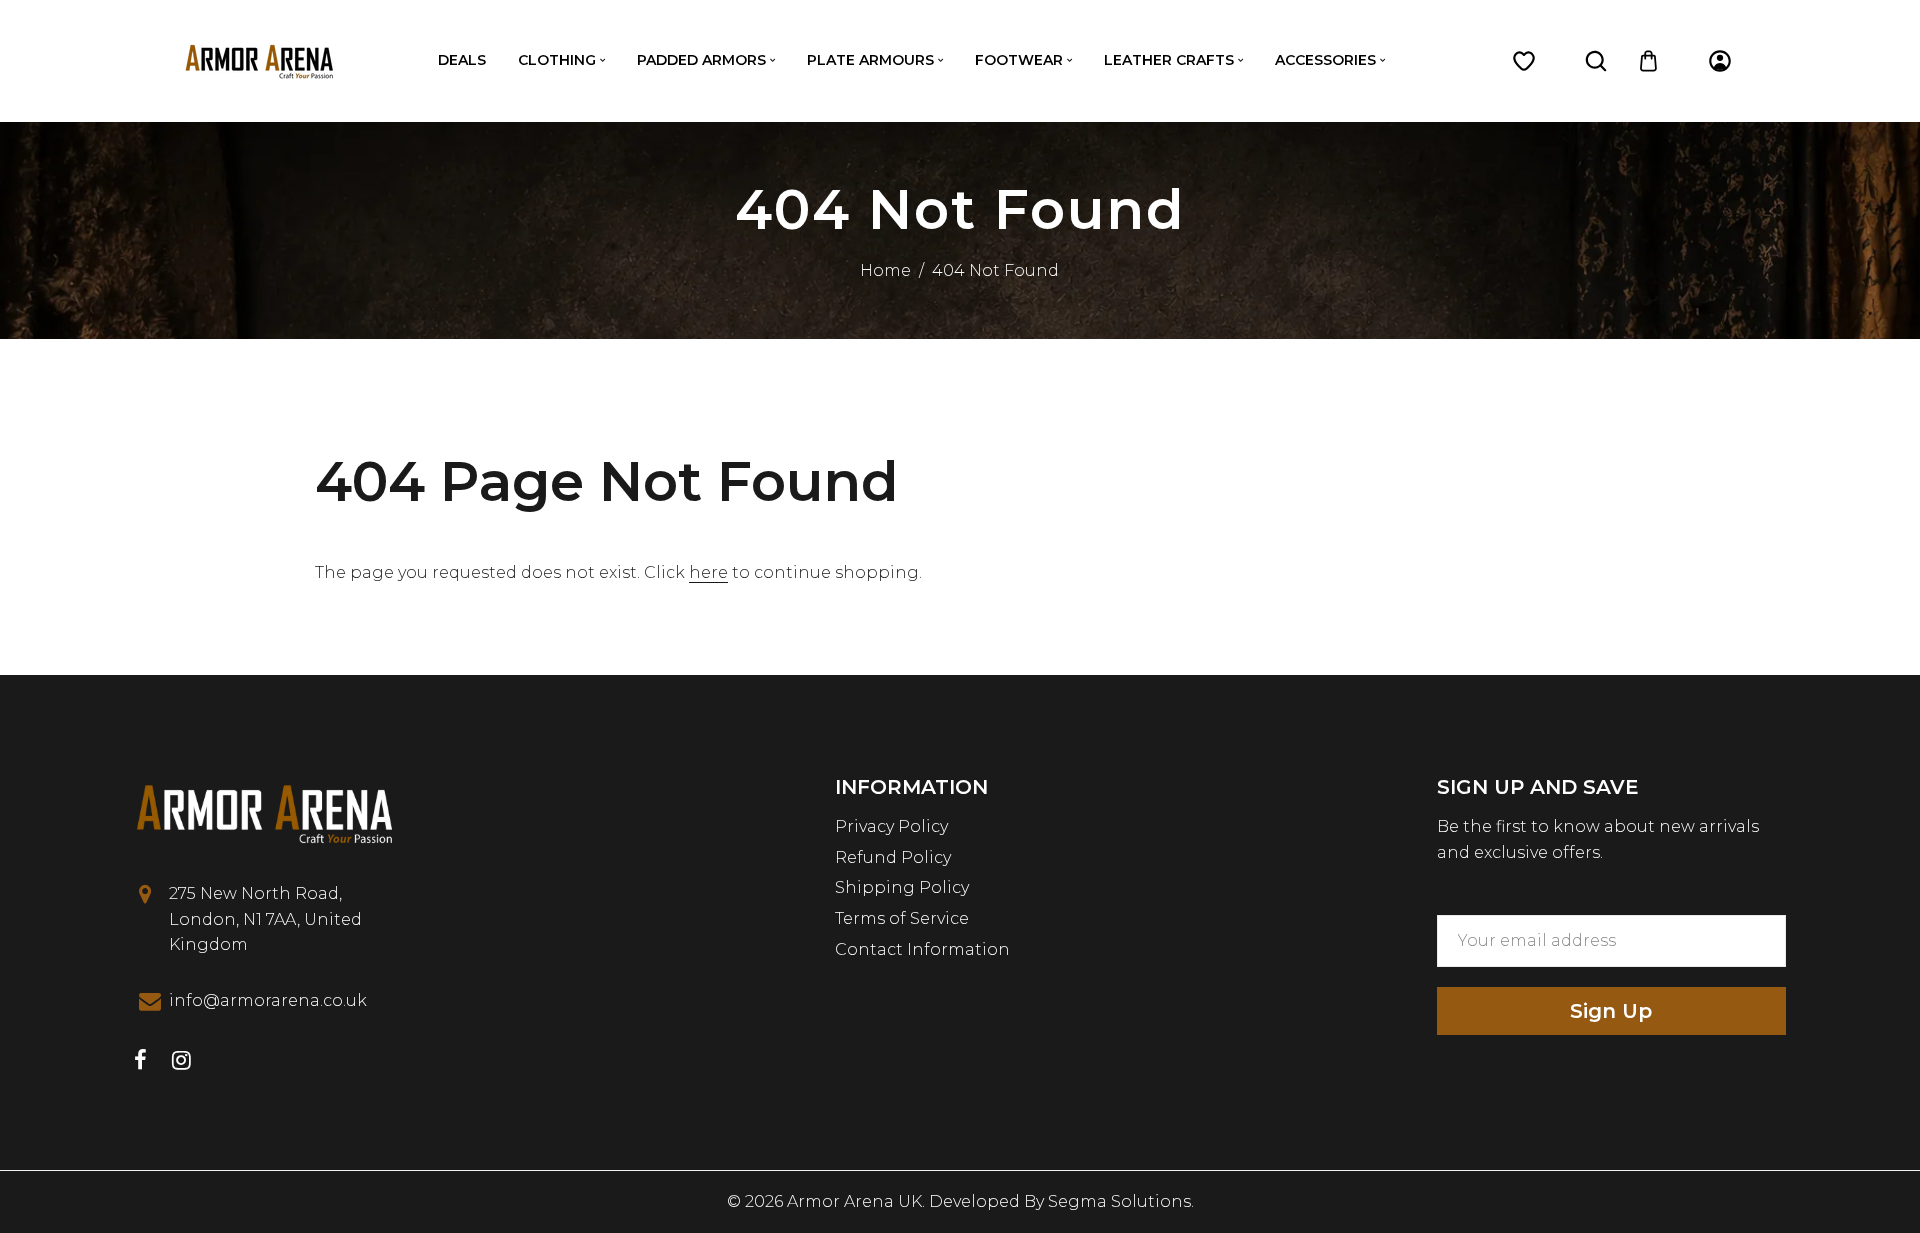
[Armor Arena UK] (259, 59)
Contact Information (922, 949)
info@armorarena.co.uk (268, 1000)
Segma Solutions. (1121, 1201)
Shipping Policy (902, 887)
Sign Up (1611, 1011)
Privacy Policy (891, 826)
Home (885, 270)
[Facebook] (140, 1062)
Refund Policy (893, 857)
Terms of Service (902, 918)
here (708, 572)
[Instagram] (181, 1062)
